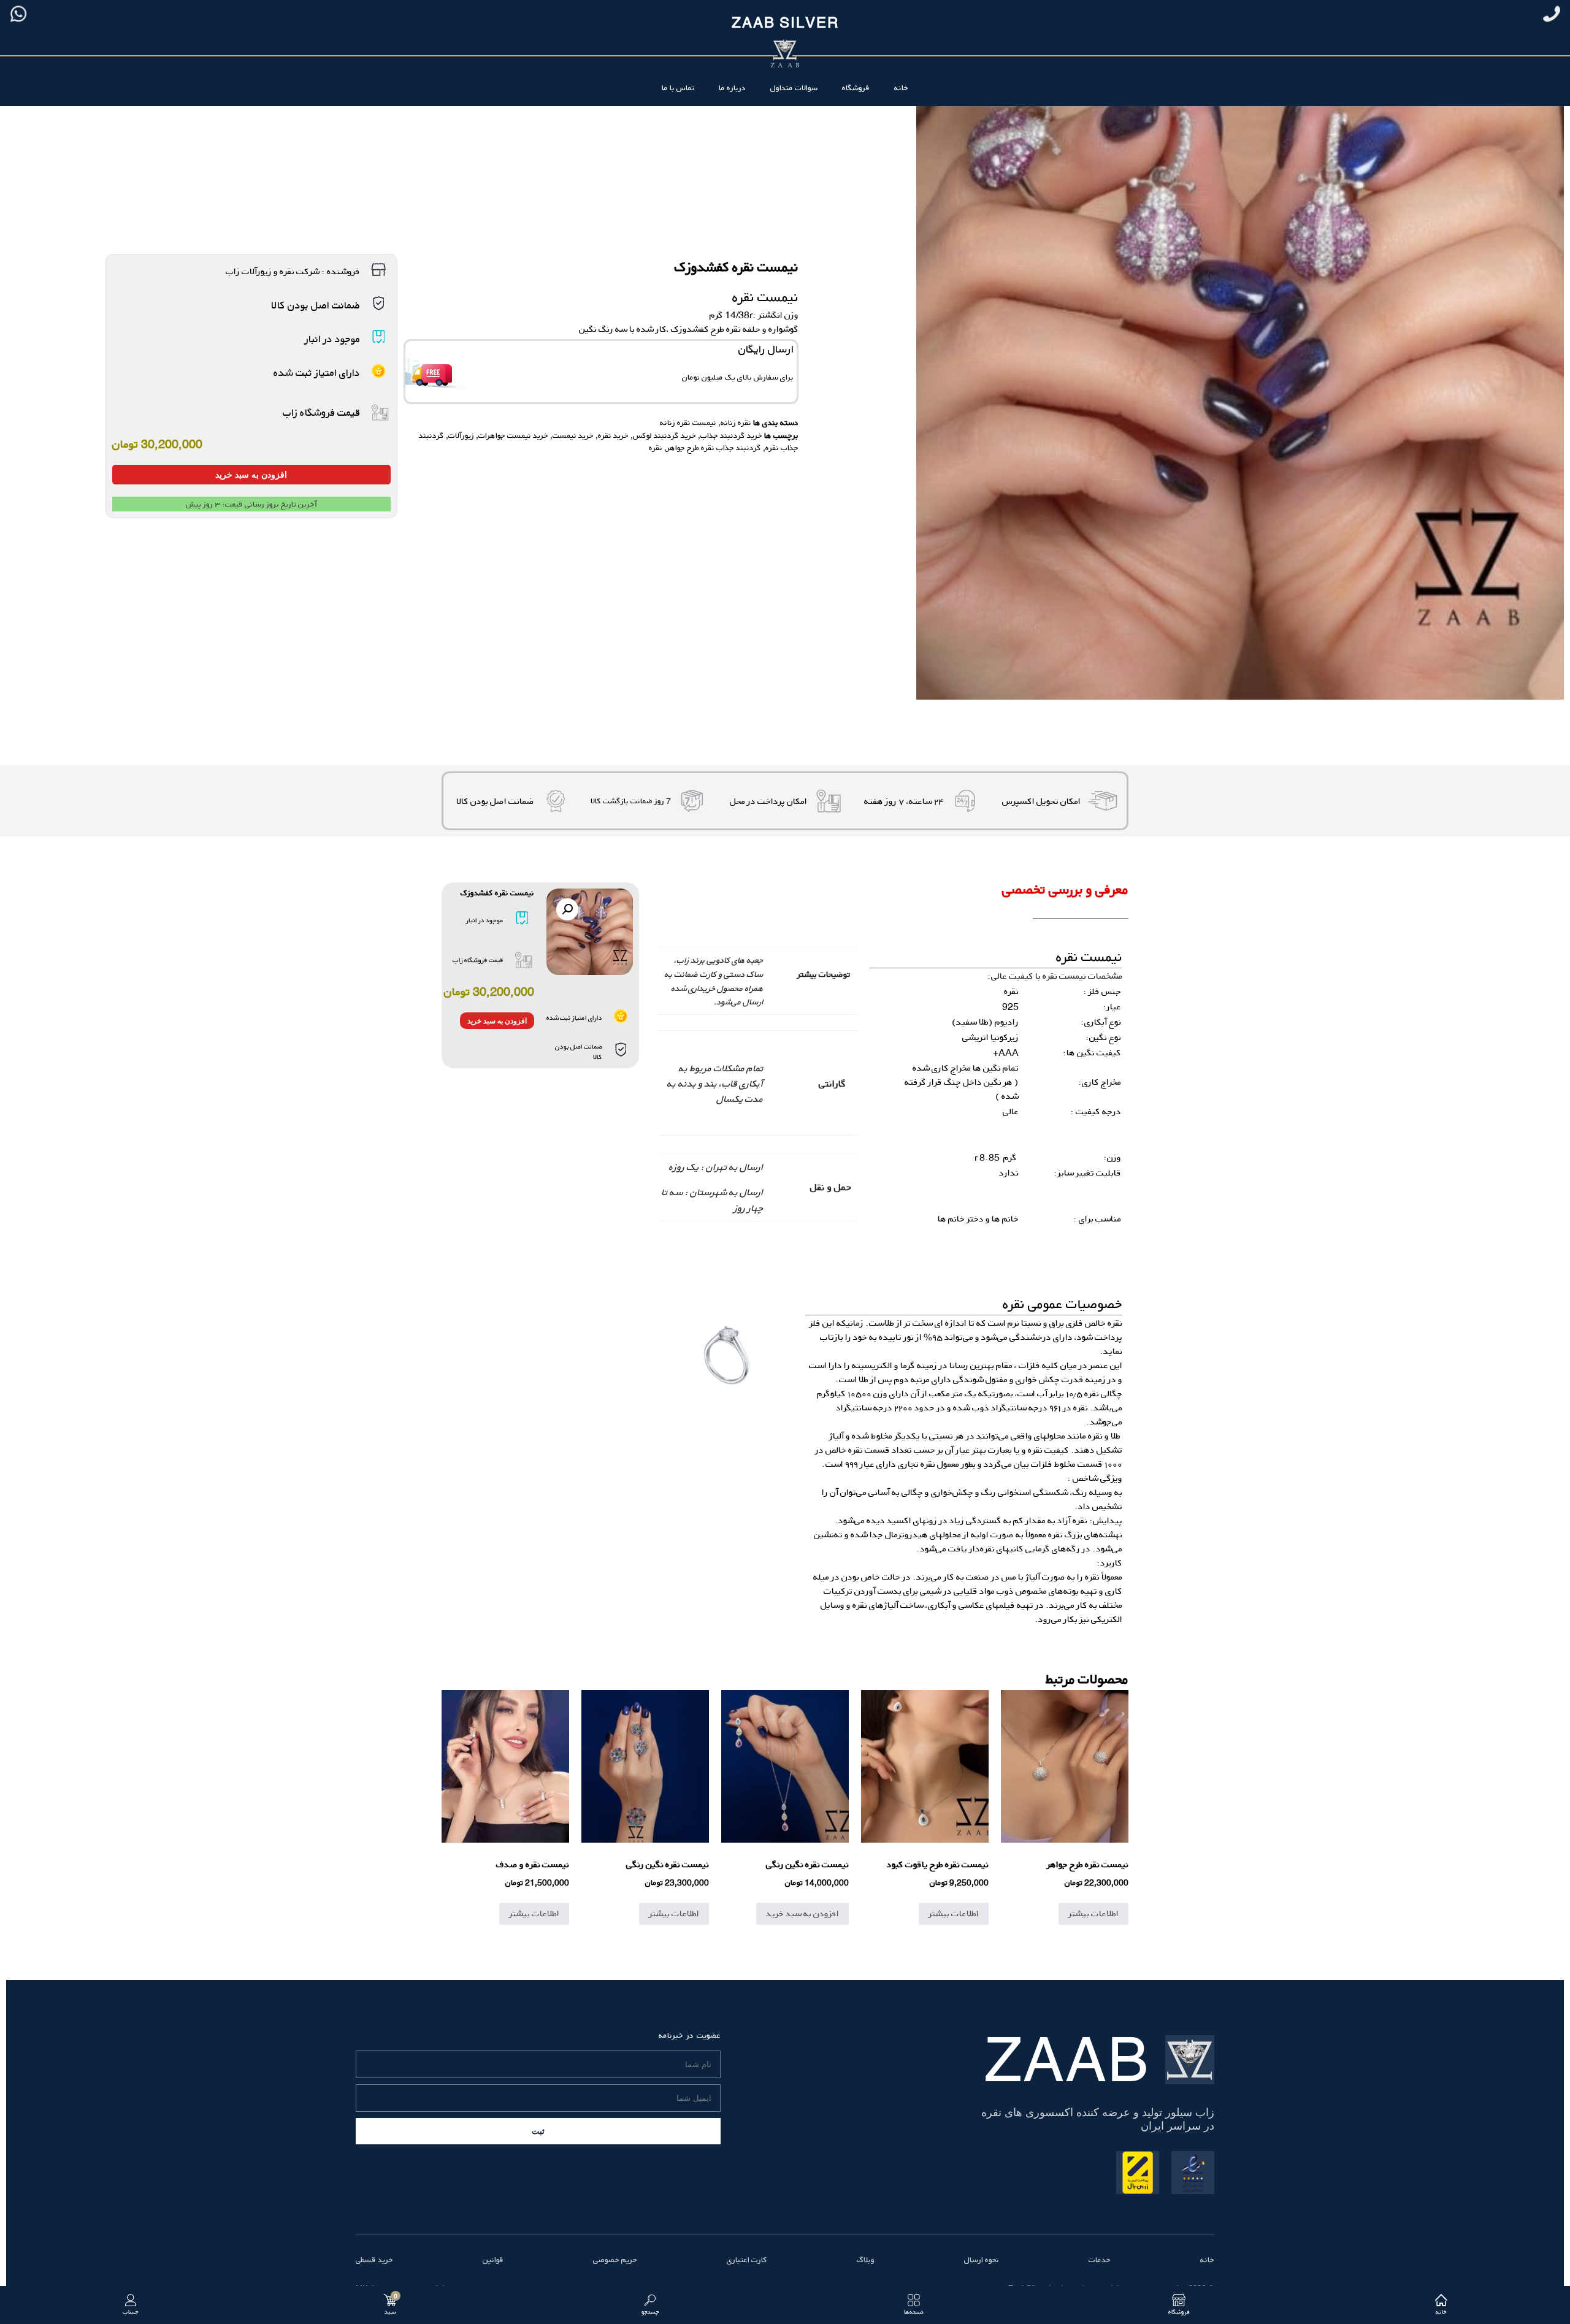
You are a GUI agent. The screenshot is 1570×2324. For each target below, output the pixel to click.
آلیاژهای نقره (875, 1605)
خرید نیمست (573, 435)
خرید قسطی (374, 2260)
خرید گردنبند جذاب (731, 435)
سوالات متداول (794, 88)
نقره (656, 448)
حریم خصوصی (615, 2260)
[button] (567, 909)
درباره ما (732, 88)
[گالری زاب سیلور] (727, 1355)
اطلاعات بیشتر (1093, 1913)
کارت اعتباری (747, 2260)
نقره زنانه (736, 422)
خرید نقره (613, 435)
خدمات (1100, 2260)
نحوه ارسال (982, 2260)
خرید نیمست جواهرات (513, 435)
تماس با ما (678, 88)
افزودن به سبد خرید (251, 475)
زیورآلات (461, 435)
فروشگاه (856, 88)
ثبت (538, 2131)
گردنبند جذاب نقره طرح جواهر (714, 448)
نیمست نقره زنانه (688, 422)
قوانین (493, 2260)
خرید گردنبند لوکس (664, 435)
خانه (901, 88)
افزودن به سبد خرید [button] (802, 1913)
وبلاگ (866, 2260)
